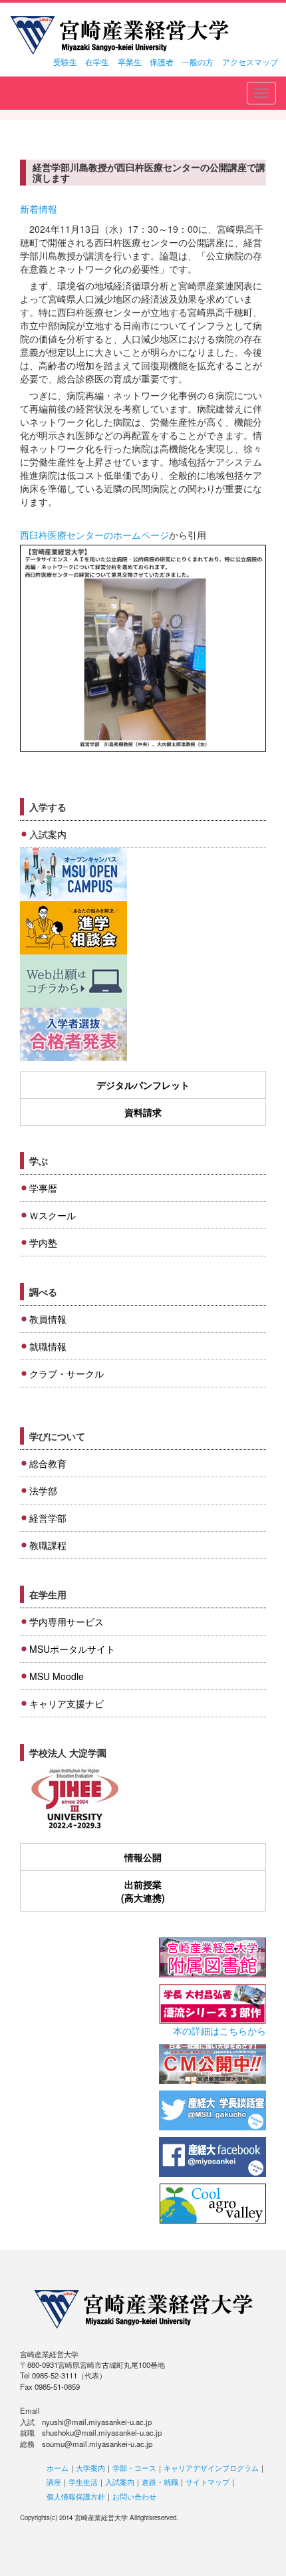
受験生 (65, 62)
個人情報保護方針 (76, 2496)
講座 (54, 2482)
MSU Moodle (57, 1676)
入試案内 (48, 834)
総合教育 (48, 1463)
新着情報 (39, 209)
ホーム (58, 2468)
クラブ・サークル (67, 1373)
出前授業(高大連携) (143, 1891)
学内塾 (43, 1242)
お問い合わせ (134, 2496)
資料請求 (143, 1112)
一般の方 (198, 62)
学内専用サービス (67, 1622)
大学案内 (90, 2468)
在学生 (97, 62)
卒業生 (130, 62)
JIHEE (73, 1799)
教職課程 (48, 1545)
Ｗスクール (53, 1215)
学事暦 (43, 1188)
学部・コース (134, 2468)
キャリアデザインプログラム (211, 2468)
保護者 (162, 62)
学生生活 (83, 2482)
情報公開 (143, 1857)
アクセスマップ (250, 62)
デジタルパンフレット (143, 1085)
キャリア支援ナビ (67, 1703)
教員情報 (48, 1319)
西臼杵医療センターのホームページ (94, 535)
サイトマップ (208, 2482)
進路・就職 (160, 2482)
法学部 (43, 1491)
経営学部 (48, 1518)
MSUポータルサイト (72, 1649)
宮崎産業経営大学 (119, 35)
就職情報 (48, 1346)
